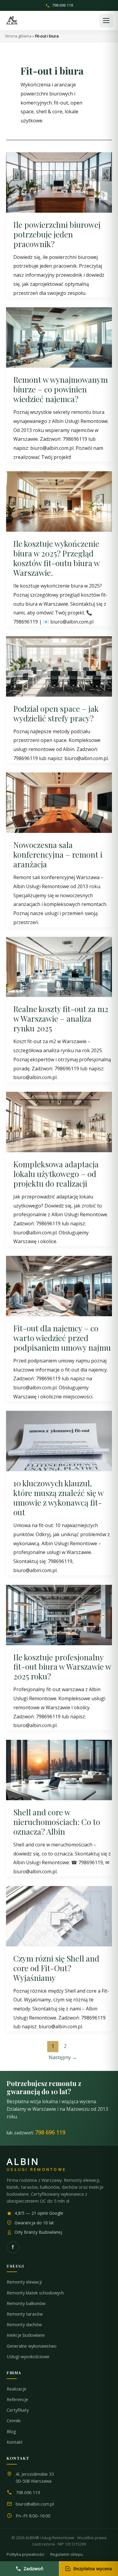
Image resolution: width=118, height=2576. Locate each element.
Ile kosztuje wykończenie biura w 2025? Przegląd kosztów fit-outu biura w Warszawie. (56, 558)
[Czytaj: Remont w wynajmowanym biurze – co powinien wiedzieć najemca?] (59, 337)
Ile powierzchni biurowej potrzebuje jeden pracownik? (57, 234)
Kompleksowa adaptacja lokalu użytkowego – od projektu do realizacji (56, 1174)
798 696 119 (62, 6)
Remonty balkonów (26, 2303)
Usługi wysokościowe (28, 2357)
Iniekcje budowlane (26, 2335)
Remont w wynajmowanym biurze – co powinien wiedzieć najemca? (61, 389)
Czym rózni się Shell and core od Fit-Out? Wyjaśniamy (56, 1968)
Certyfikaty (18, 2410)
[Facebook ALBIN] (13, 2247)
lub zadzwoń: (36, 2132)
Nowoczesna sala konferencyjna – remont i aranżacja (58, 854)
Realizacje (16, 2389)
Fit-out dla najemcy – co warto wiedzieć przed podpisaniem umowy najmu (62, 1338)
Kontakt (15, 2442)
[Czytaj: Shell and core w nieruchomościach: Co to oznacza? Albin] (59, 1769)
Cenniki (14, 2421)
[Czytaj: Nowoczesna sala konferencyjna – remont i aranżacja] (59, 802)
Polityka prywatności (25, 2554)
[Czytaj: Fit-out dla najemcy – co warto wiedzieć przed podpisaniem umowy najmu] (59, 1285)
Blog (11, 2431)
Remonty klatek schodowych (35, 2293)
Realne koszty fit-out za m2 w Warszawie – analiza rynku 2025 (61, 1019)
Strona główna (18, 36)
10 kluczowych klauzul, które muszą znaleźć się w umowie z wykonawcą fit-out (58, 1498)
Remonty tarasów (25, 2314)
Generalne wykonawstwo (32, 2346)
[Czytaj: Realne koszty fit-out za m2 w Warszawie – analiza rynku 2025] (59, 966)
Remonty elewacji (24, 2282)
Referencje (17, 2399)
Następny (63, 2057)
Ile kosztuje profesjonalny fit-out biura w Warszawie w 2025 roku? (62, 1667)
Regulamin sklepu (67, 2554)
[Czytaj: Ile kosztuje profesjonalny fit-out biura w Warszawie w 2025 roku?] (59, 1614)
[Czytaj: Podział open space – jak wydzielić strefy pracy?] (59, 666)
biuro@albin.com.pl (35, 2504)
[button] (106, 21)
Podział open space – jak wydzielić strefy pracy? (56, 713)
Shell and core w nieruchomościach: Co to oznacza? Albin (57, 1822)
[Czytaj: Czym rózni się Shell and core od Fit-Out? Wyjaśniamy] (59, 1916)
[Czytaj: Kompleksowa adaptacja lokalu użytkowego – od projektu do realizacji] (59, 1121)
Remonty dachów (24, 2325)
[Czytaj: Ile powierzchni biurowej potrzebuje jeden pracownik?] (59, 182)
